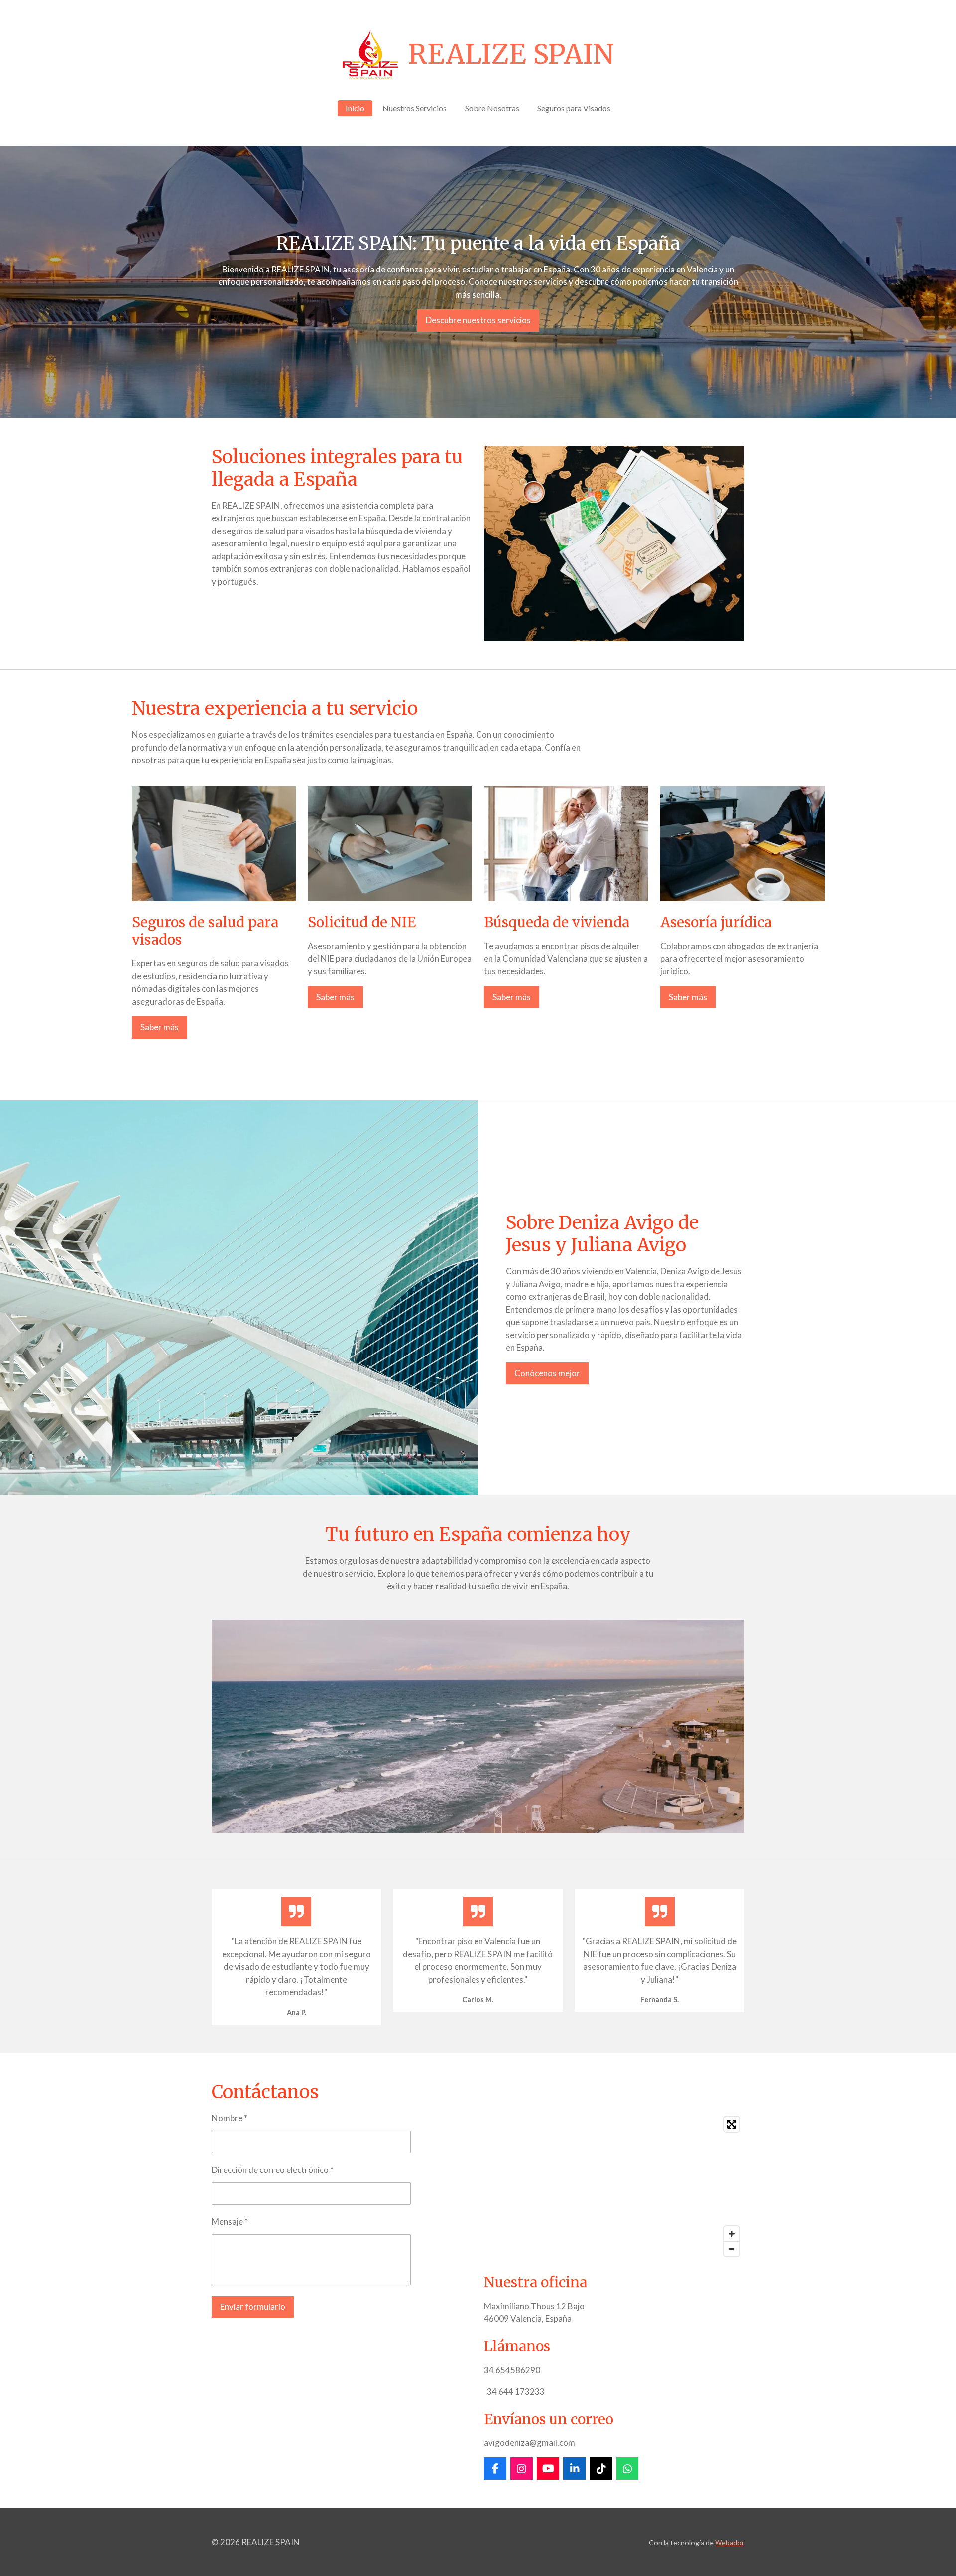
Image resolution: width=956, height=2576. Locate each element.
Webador (730, 2542)
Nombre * (230, 2118)
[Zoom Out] (732, 2249)
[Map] (614, 2186)
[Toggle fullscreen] (732, 2124)
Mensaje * (230, 2222)
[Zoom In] (732, 2234)
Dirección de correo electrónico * (273, 2170)
